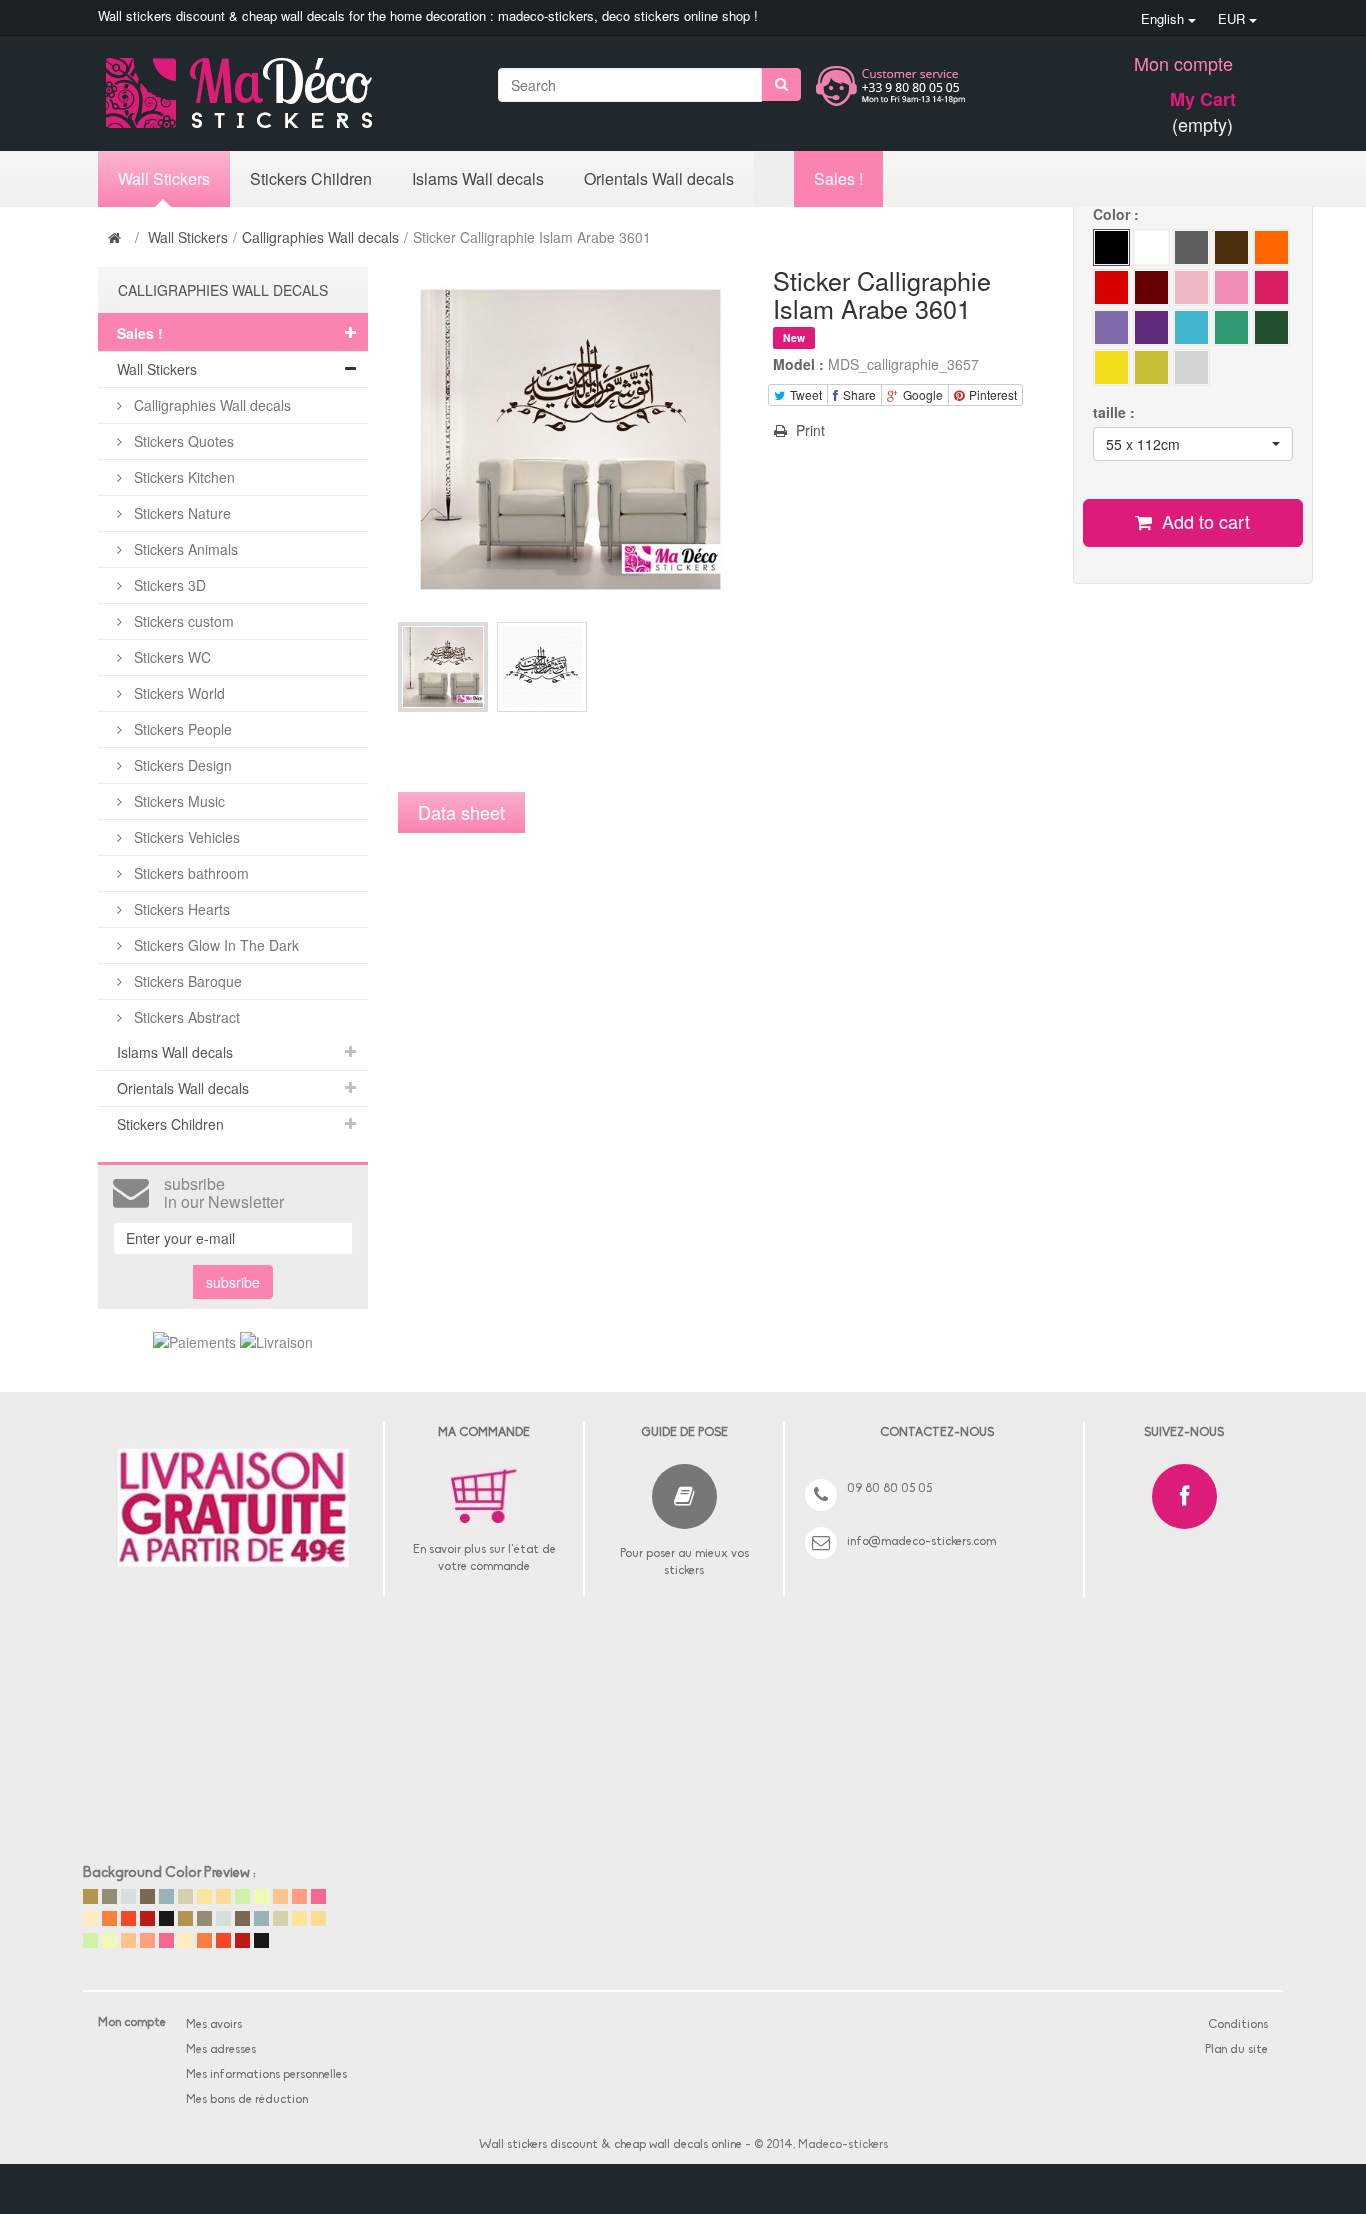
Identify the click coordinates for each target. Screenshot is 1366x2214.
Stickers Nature (180, 513)
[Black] (1111, 247)
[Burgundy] (1151, 287)
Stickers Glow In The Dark (214, 945)
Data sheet (461, 812)
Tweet (804, 394)
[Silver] (1191, 367)
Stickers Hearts (180, 909)
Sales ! (140, 333)
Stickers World (177, 693)
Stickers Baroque (186, 981)
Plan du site (1236, 2050)
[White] (1151, 247)
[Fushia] (1271, 287)
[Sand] (1271, 247)
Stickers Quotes (182, 441)
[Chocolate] (1231, 247)
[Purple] (1151, 327)
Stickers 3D (168, 585)
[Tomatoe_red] (1111, 287)
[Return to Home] (117, 237)
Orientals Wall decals (183, 1088)
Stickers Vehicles (185, 837)
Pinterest (991, 394)
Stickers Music (177, 801)
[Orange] (1271, 327)
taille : (1116, 412)
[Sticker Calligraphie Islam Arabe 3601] (443, 667)
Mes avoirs (214, 2025)
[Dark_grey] (1191, 247)
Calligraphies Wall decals (320, 237)
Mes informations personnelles (266, 2075)
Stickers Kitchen (182, 477)
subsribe (233, 1282)
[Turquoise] (1231, 327)
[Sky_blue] (1191, 327)
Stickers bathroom (189, 873)
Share (858, 394)
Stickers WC (170, 657)
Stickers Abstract (185, 1017)
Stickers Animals (184, 549)
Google (921, 394)
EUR (1233, 18)
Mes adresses (221, 2050)
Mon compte (1183, 63)
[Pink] (1231, 287)
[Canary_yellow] (1111, 367)
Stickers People (181, 729)
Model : (798, 364)
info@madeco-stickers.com (921, 1542)
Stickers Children (170, 1124)
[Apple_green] (1111, 327)
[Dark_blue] (1191, 287)
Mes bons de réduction (247, 2100)
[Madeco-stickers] (239, 91)
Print (808, 430)
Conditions (1238, 2025)
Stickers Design (181, 765)
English (1164, 18)
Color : (1118, 214)
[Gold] (1151, 367)
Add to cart (1203, 521)
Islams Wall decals (175, 1052)
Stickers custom (182, 621)
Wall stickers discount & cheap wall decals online (610, 2145)
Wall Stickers (188, 237)
